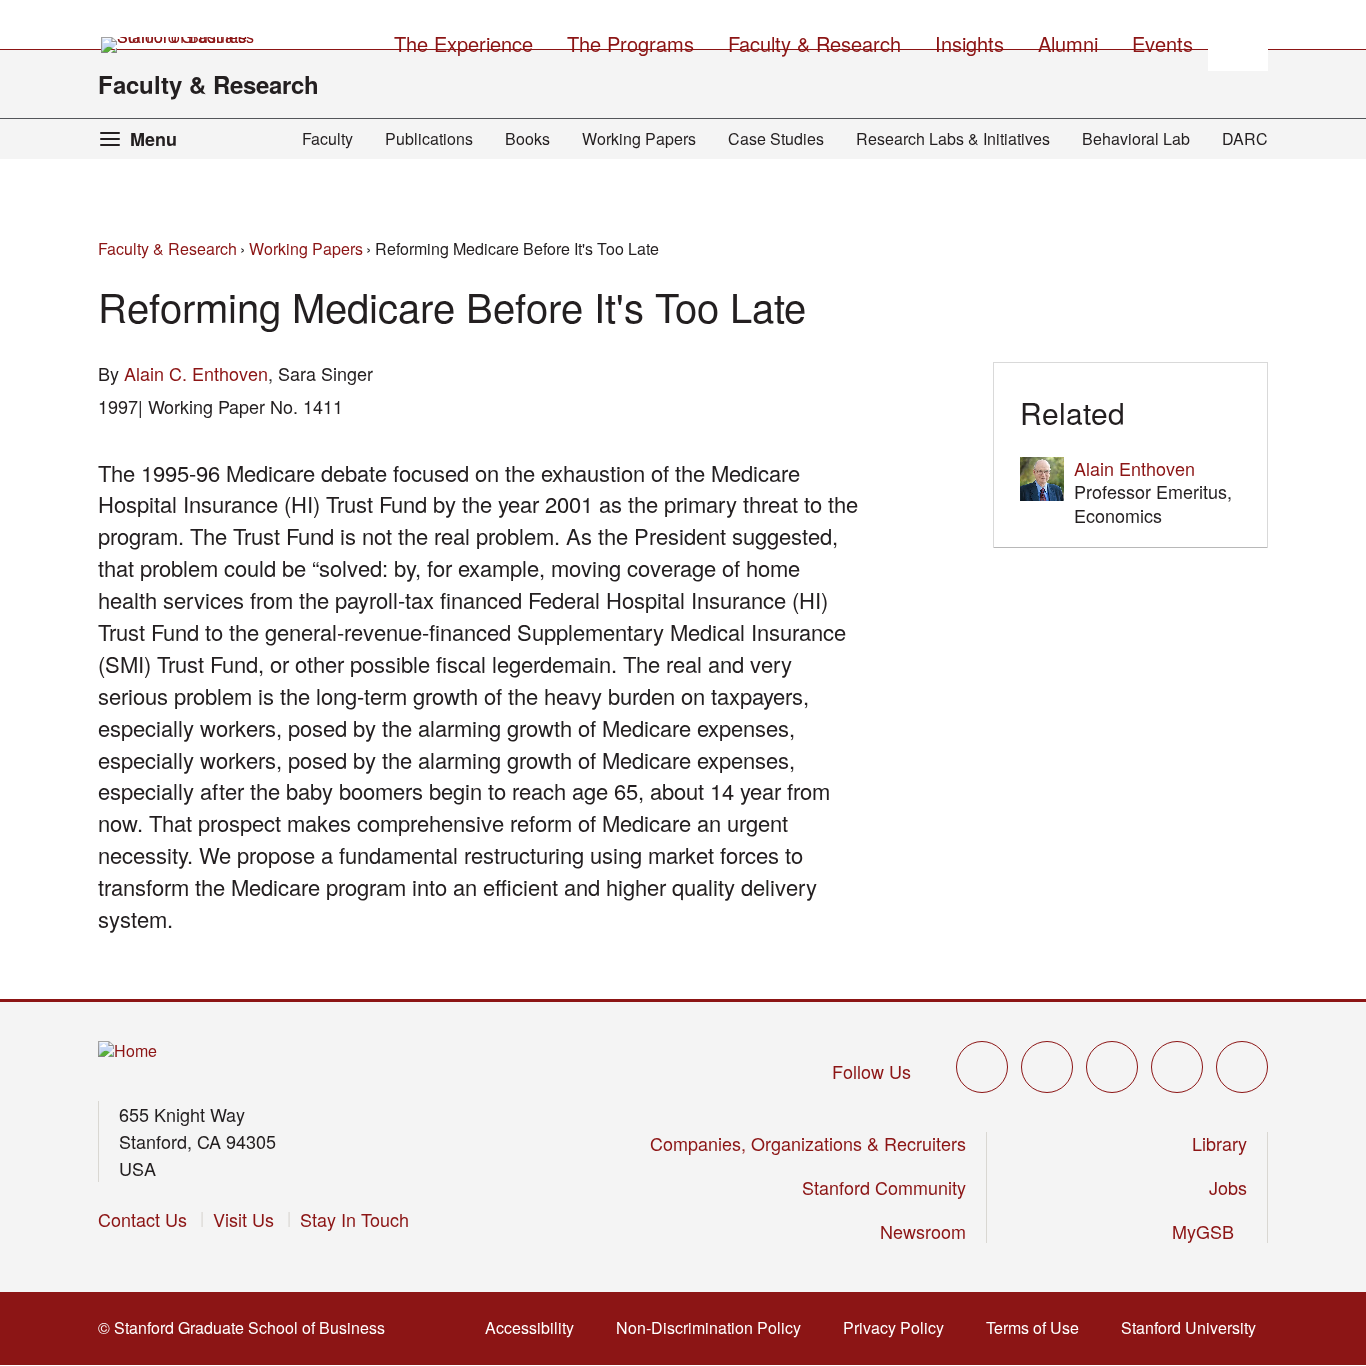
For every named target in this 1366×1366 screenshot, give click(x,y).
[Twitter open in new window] (982, 1067)
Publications (429, 138)
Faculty (327, 138)
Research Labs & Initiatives (953, 138)
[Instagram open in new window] (1112, 1067)
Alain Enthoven (1134, 468)
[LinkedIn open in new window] (1242, 1067)
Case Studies (776, 138)
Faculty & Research (208, 84)
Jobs (1228, 1187)
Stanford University (1194, 1327)
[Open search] (1238, 41)
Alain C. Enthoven (196, 373)
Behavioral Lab (1136, 138)
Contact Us (142, 1219)
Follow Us (871, 1071)
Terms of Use (1038, 1327)
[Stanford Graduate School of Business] (179, 45)
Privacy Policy (899, 1327)
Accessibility (535, 1327)
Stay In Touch (354, 1219)
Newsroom (923, 1231)
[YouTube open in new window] (1177, 1067)
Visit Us (243, 1219)
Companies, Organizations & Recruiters (808, 1143)
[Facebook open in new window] (1047, 1067)
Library (1219, 1143)
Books (527, 138)
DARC (1245, 138)
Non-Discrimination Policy (714, 1327)
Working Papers (639, 138)
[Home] (127, 1051)
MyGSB (1209, 1231)
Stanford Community (884, 1187)
